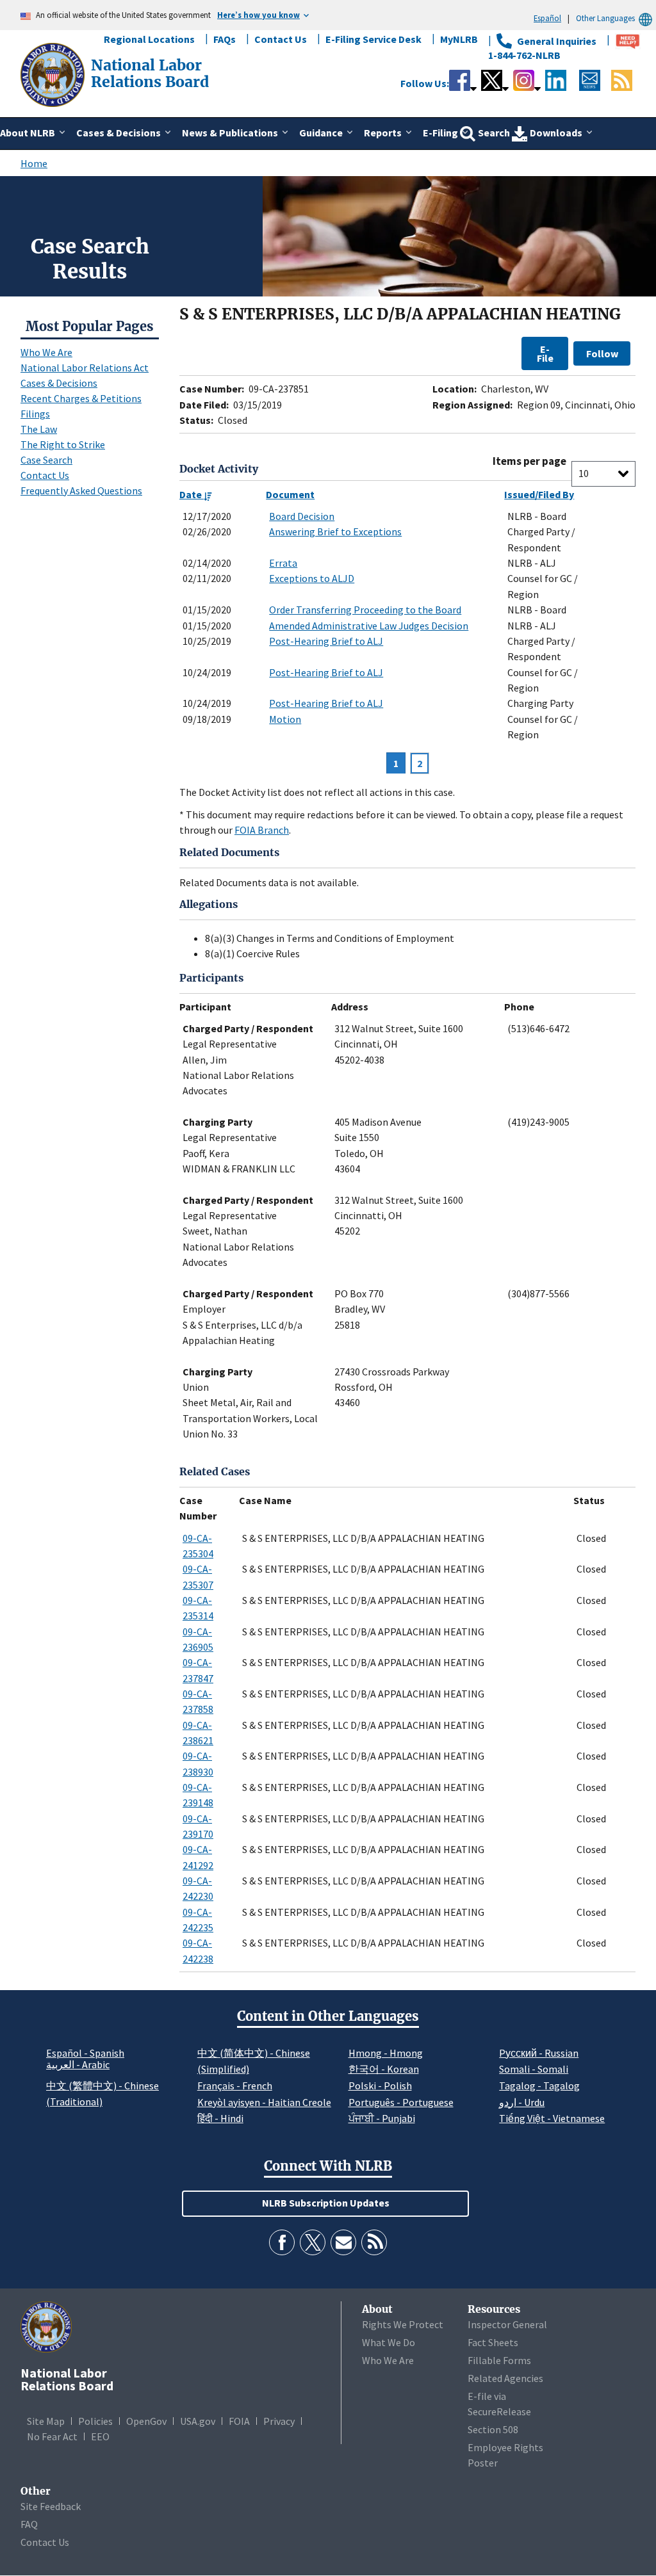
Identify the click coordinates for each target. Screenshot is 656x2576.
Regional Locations (149, 39)
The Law (39, 429)
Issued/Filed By (539, 494)
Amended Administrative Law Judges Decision (369, 626)
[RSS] (374, 2242)
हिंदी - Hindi (220, 2118)
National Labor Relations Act (85, 368)
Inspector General (507, 2324)
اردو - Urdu (522, 2102)
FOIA (239, 2421)
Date (192, 494)
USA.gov (198, 2421)
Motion (285, 719)
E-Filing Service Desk (373, 39)
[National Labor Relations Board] (54, 74)
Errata (283, 563)
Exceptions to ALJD (312, 578)
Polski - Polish (380, 2086)
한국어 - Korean (384, 2069)
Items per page (529, 461)
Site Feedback (51, 2506)
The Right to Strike (63, 444)
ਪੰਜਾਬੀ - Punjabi (382, 2118)
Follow (602, 353)
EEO (100, 2436)
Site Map (46, 2421)
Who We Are (46, 352)
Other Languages (605, 18)
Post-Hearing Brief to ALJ (326, 641)
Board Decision (302, 516)
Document (290, 494)
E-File (545, 353)
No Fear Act (52, 2436)
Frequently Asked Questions (81, 490)
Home (34, 163)
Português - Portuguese (401, 2102)
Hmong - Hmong (386, 2053)
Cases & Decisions (59, 383)
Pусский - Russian (539, 2053)
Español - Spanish (85, 2053)
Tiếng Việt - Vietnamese (552, 2118)
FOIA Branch (262, 830)
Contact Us (281, 39)
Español (547, 18)
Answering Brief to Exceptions (335, 531)
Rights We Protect (403, 2324)
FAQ (29, 2524)
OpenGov (146, 2421)
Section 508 (493, 2429)
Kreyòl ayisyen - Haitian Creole (264, 2102)
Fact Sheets (493, 2342)
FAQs (225, 39)
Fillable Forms (499, 2360)
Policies (95, 2421)
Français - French (235, 2086)
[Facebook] (282, 2242)
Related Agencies (505, 2378)
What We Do (389, 2342)
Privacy (279, 2421)
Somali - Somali (534, 2069)
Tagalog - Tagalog (539, 2086)
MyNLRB (459, 39)
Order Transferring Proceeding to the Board (365, 610)
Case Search (46, 460)
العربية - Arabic (78, 2065)
